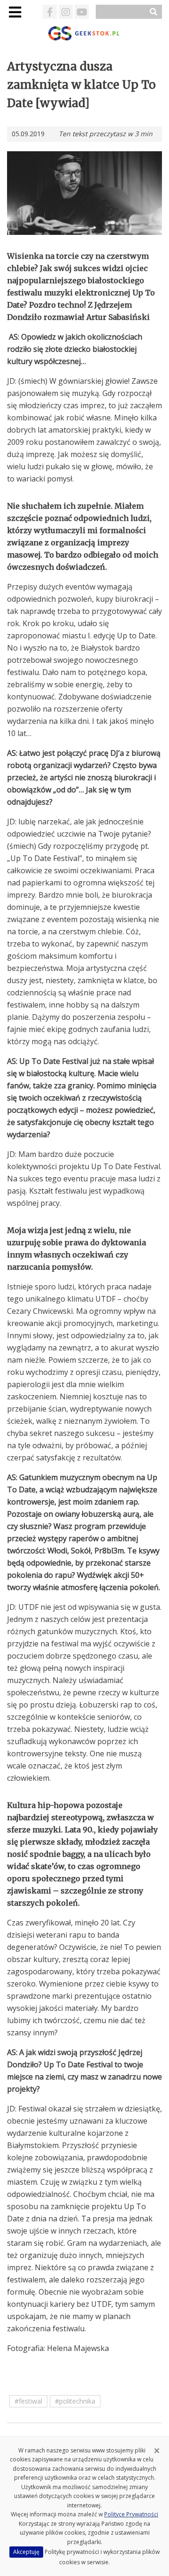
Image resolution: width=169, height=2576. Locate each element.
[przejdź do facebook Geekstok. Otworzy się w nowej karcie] (50, 12)
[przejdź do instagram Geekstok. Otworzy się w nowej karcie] (66, 12)
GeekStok (85, 33)
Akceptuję (26, 2552)
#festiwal (28, 2401)
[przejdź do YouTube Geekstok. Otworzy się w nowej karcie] (82, 12)
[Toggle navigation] (15, 12)
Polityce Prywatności (131, 2514)
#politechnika (75, 2401)
